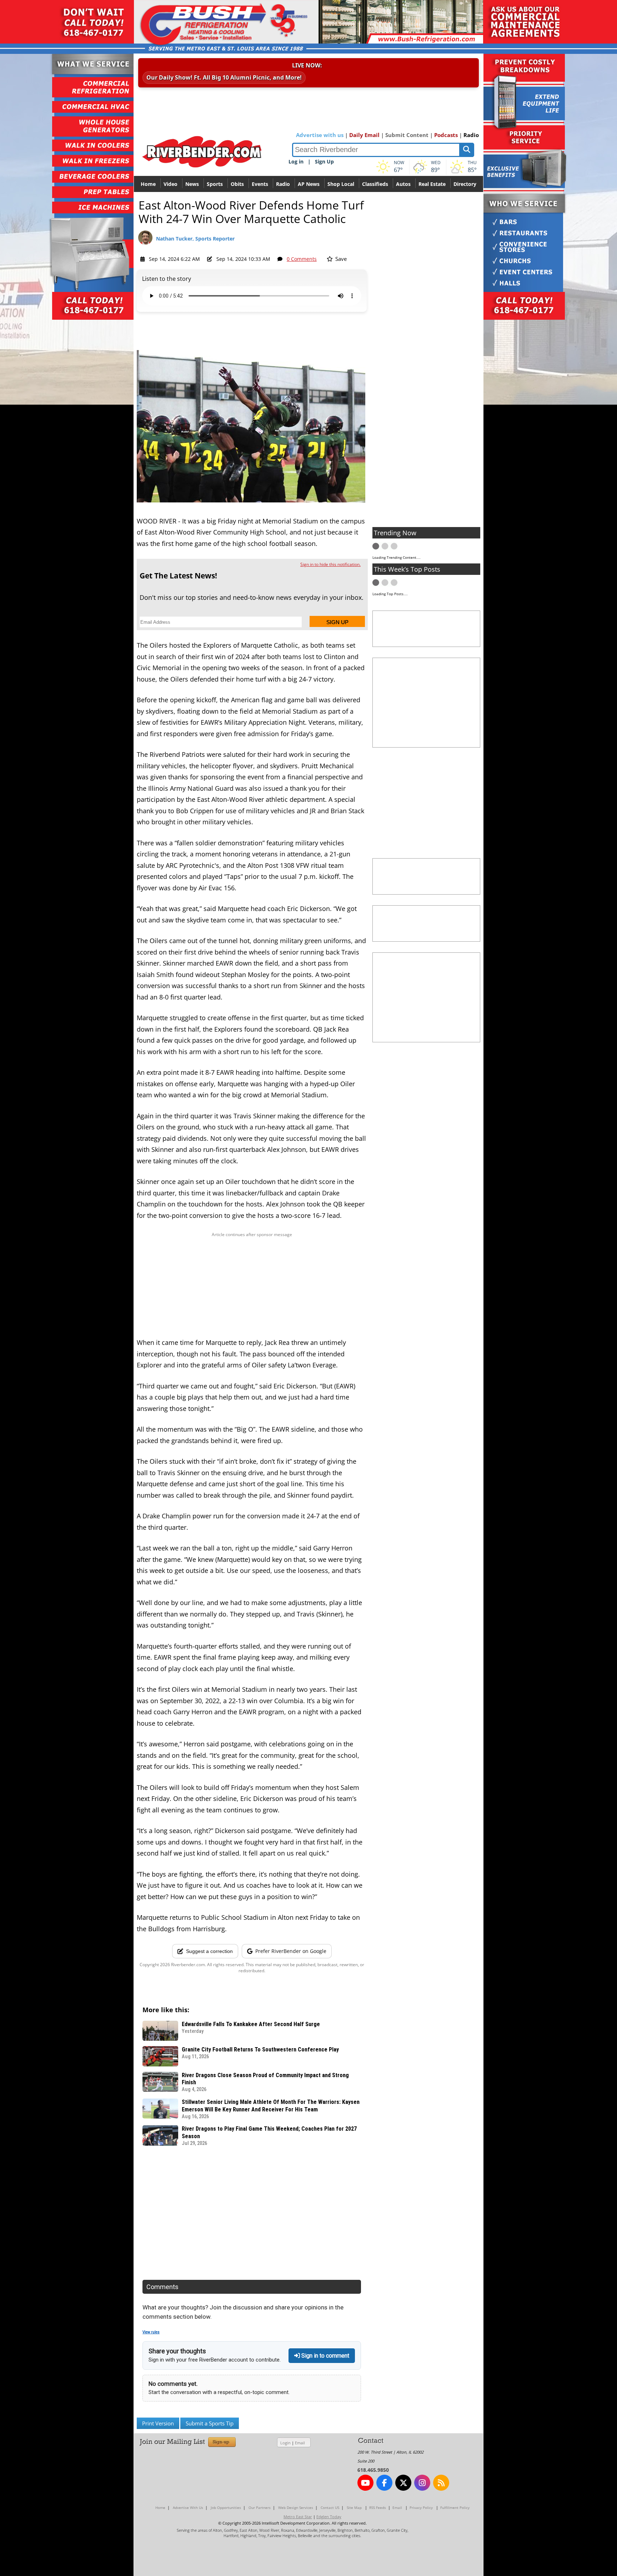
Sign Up (324, 161)
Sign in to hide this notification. (330, 564)
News (192, 184)
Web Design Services (296, 2507)
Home (148, 184)
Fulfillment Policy (455, 2507)
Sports (215, 184)
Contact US (330, 2507)
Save (340, 259)
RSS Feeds (378, 2507)
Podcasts (446, 135)
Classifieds (375, 184)
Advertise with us (320, 135)
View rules (151, 2332)
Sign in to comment (325, 2356)
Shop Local (341, 184)
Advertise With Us (188, 2507)
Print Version (158, 2423)
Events (260, 184)
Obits (237, 184)
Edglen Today (329, 2517)
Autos (403, 184)
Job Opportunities (226, 2507)
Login (285, 2443)
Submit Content (407, 135)
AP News (309, 184)
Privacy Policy (421, 2507)
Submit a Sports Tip (210, 2423)
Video (170, 184)
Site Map (354, 2507)
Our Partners (260, 2507)
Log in (296, 161)
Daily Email (364, 135)
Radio (471, 135)
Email (300, 2443)
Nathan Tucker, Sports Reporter (195, 239)
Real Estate (432, 184)
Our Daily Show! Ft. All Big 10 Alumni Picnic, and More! (224, 77)
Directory (465, 184)
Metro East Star (298, 2517)
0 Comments (302, 259)
